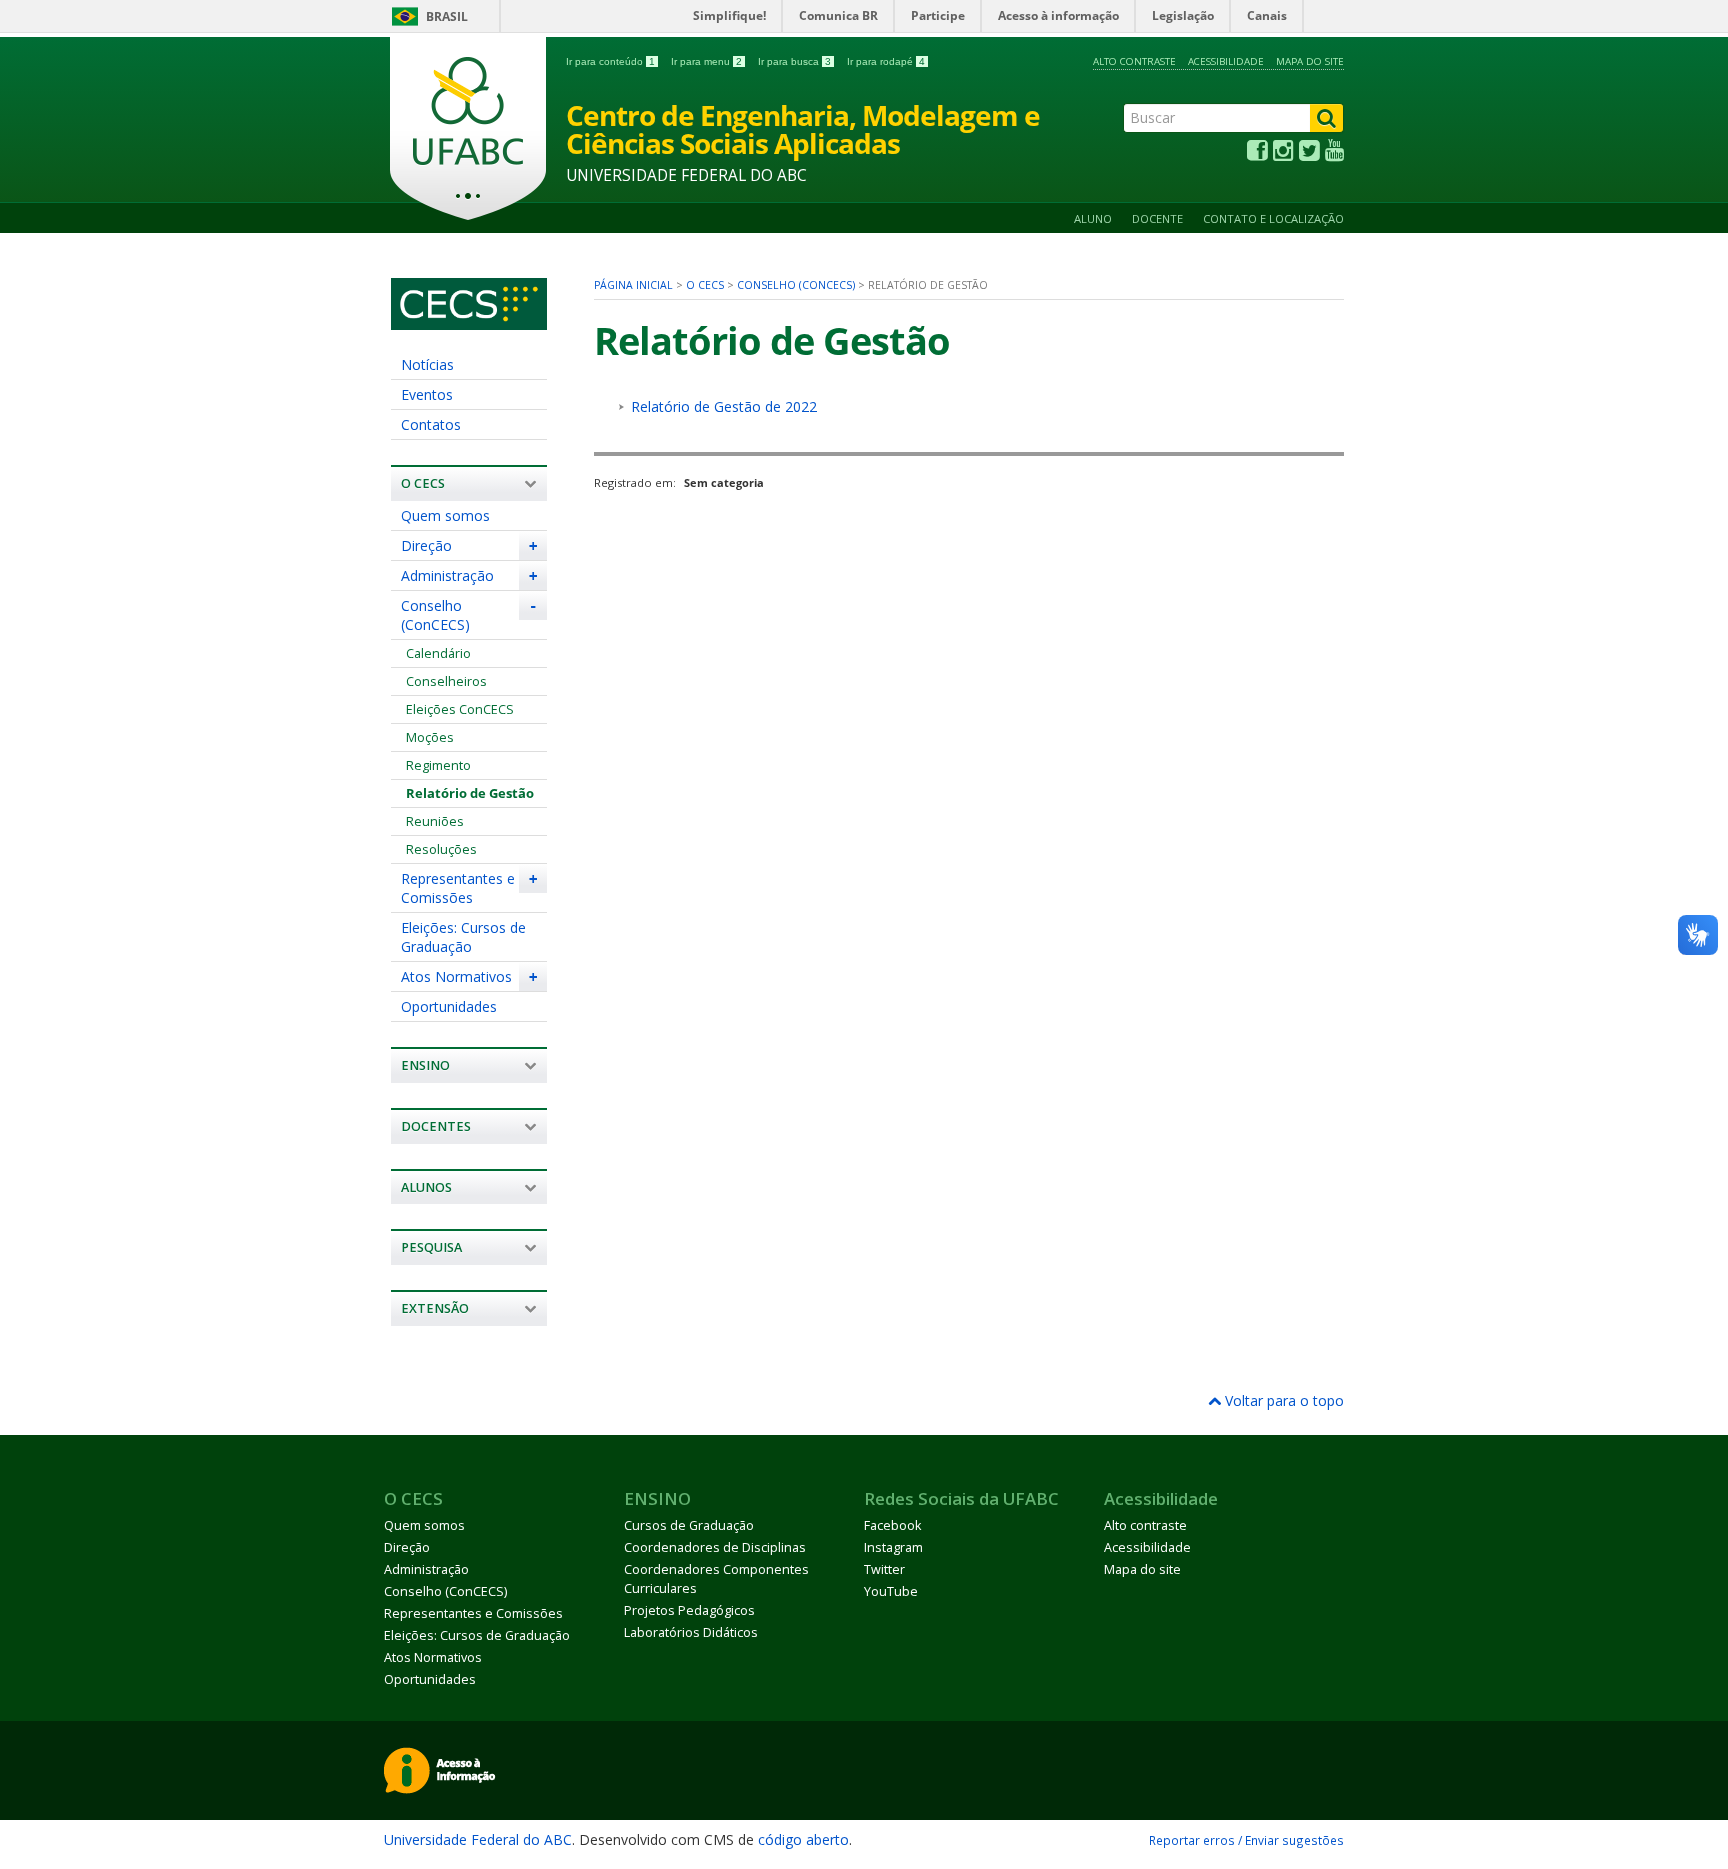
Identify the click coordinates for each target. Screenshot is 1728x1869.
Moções (430, 737)
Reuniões (435, 821)
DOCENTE (1157, 218)
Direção (426, 545)
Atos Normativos (456, 976)
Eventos (427, 394)
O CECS (705, 285)
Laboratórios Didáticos (691, 1632)
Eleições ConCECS (460, 709)
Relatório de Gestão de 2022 (724, 406)
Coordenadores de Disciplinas (715, 1547)
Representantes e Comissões (458, 888)
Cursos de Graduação (689, 1525)
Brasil (447, 16)
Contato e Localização (1273, 218)
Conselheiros (446, 681)
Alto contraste (1134, 61)
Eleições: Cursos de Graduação (463, 937)
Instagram (893, 1547)
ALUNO (1093, 218)
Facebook (892, 1525)
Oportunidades (449, 1006)
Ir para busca (794, 61)
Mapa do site (1310, 61)
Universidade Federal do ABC (478, 1839)
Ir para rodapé (886, 61)
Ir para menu (706, 61)
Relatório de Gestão (470, 793)
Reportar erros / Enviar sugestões (1246, 1840)
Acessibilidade (1226, 61)
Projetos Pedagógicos (689, 1610)
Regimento (438, 765)
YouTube (891, 1591)
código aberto (803, 1839)
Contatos (431, 424)
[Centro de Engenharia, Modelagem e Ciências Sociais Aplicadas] (469, 320)
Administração (447, 575)
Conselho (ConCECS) (435, 615)
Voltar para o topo (1282, 1400)
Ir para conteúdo (610, 61)
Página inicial (633, 285)
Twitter (884, 1569)
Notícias (427, 364)
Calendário (438, 653)
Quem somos (445, 515)
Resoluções (441, 849)
